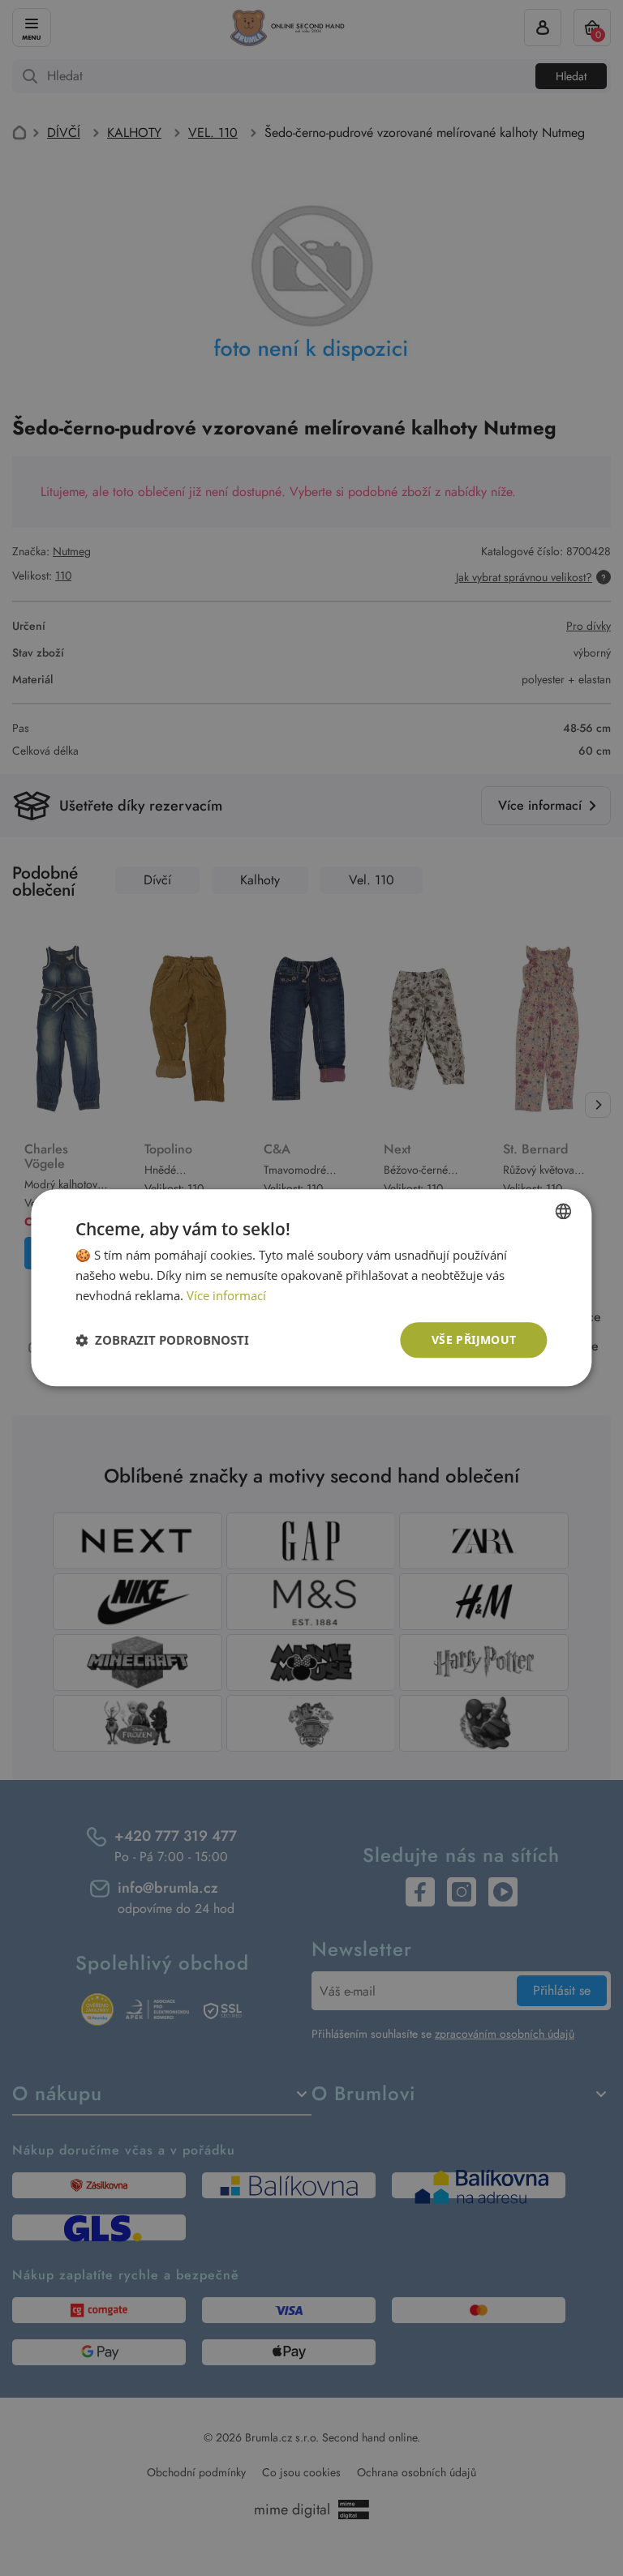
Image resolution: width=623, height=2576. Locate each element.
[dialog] (311, 1288)
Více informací (226, 1295)
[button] (162, 1340)
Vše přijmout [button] (474, 1339)
